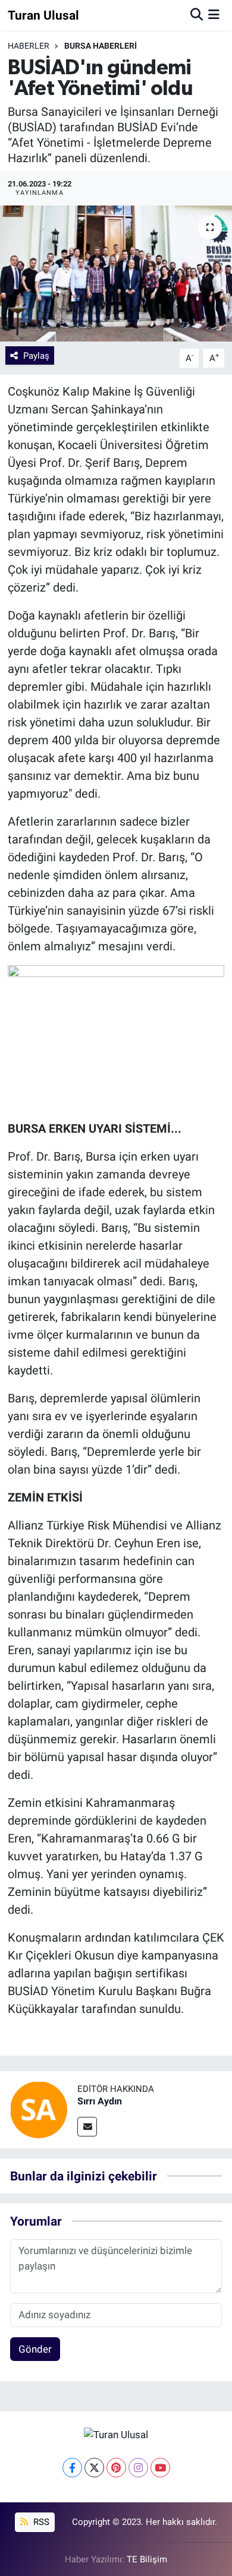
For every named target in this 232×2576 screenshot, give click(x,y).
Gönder (35, 2349)
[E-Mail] (87, 2127)
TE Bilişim (147, 2559)
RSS (40, 2522)
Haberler (29, 46)
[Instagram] (138, 2468)
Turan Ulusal (43, 15)
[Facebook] (72, 2468)
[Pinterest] (116, 2468)
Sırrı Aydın (100, 2101)
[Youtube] (160, 2468)
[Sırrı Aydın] (39, 2109)
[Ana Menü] (214, 15)
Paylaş (36, 356)
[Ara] (197, 15)
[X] (94, 2468)
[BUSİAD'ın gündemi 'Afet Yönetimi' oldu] (116, 274)
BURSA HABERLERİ (101, 46)
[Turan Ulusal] (116, 2434)
